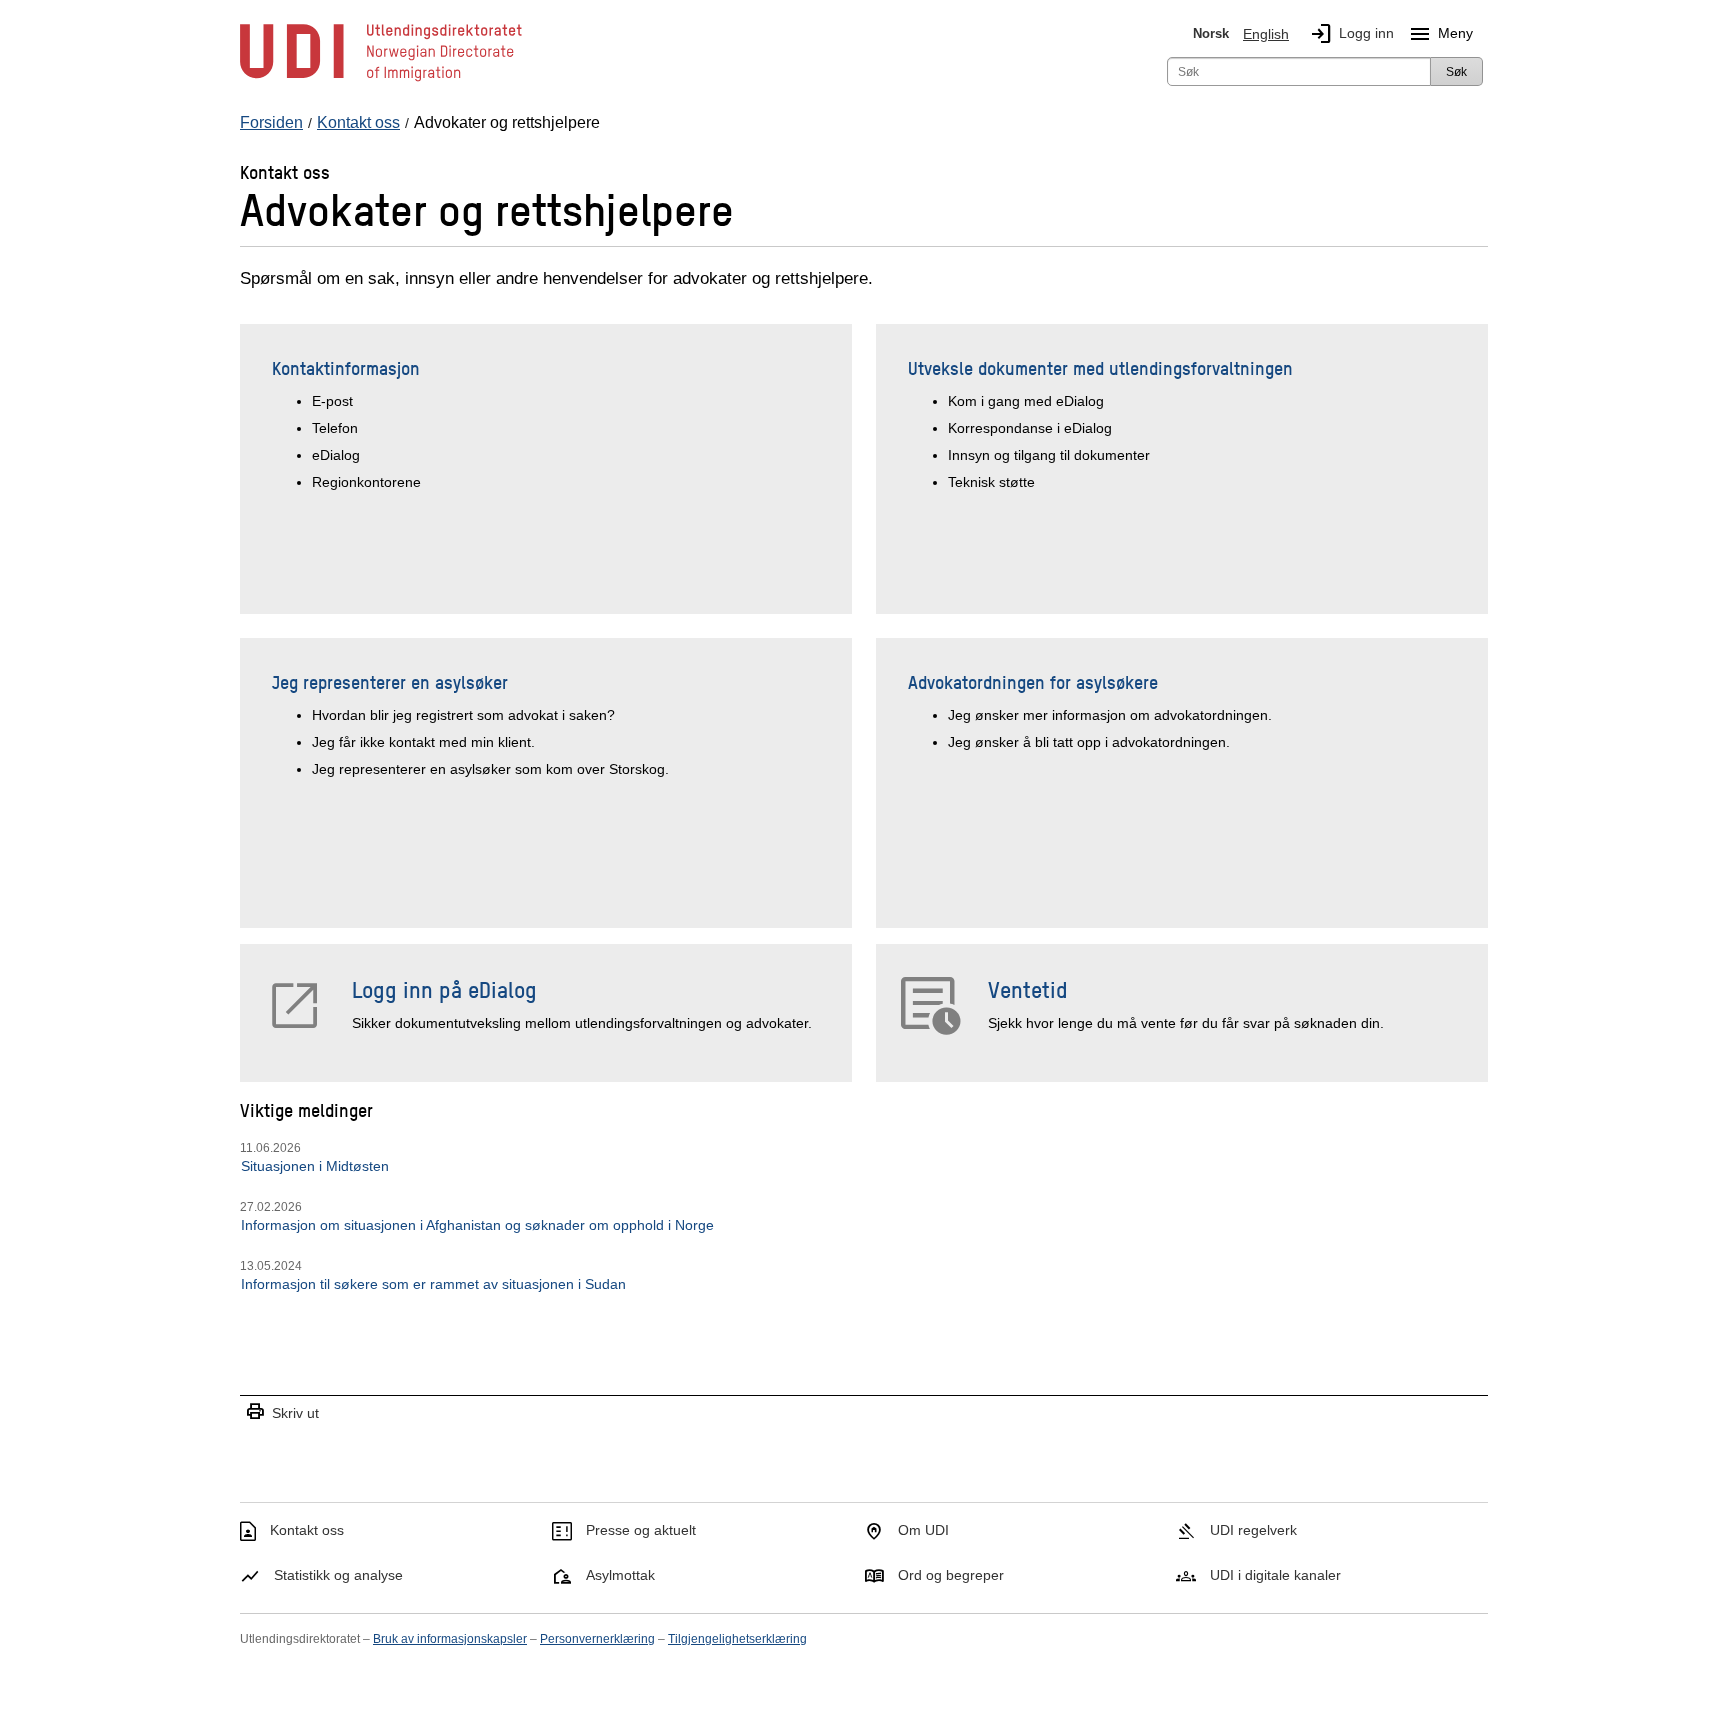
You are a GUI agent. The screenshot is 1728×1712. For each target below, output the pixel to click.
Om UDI (923, 1530)
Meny (1440, 34)
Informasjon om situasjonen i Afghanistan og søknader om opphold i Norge (477, 1225)
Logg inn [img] (1351, 34)
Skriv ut (282, 1412)
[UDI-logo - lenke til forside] (381, 80)
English (1266, 34)
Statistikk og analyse (338, 1575)
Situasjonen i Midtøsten (315, 1166)
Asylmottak (620, 1575)
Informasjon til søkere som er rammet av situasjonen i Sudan (433, 1284)
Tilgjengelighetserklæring (737, 1639)
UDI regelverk (1253, 1530)
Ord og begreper (951, 1575)
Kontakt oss (307, 1530)
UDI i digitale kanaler (1275, 1575)
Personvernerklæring (597, 1639)
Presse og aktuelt (641, 1530)
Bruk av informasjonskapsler (450, 1639)
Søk (1456, 72)
